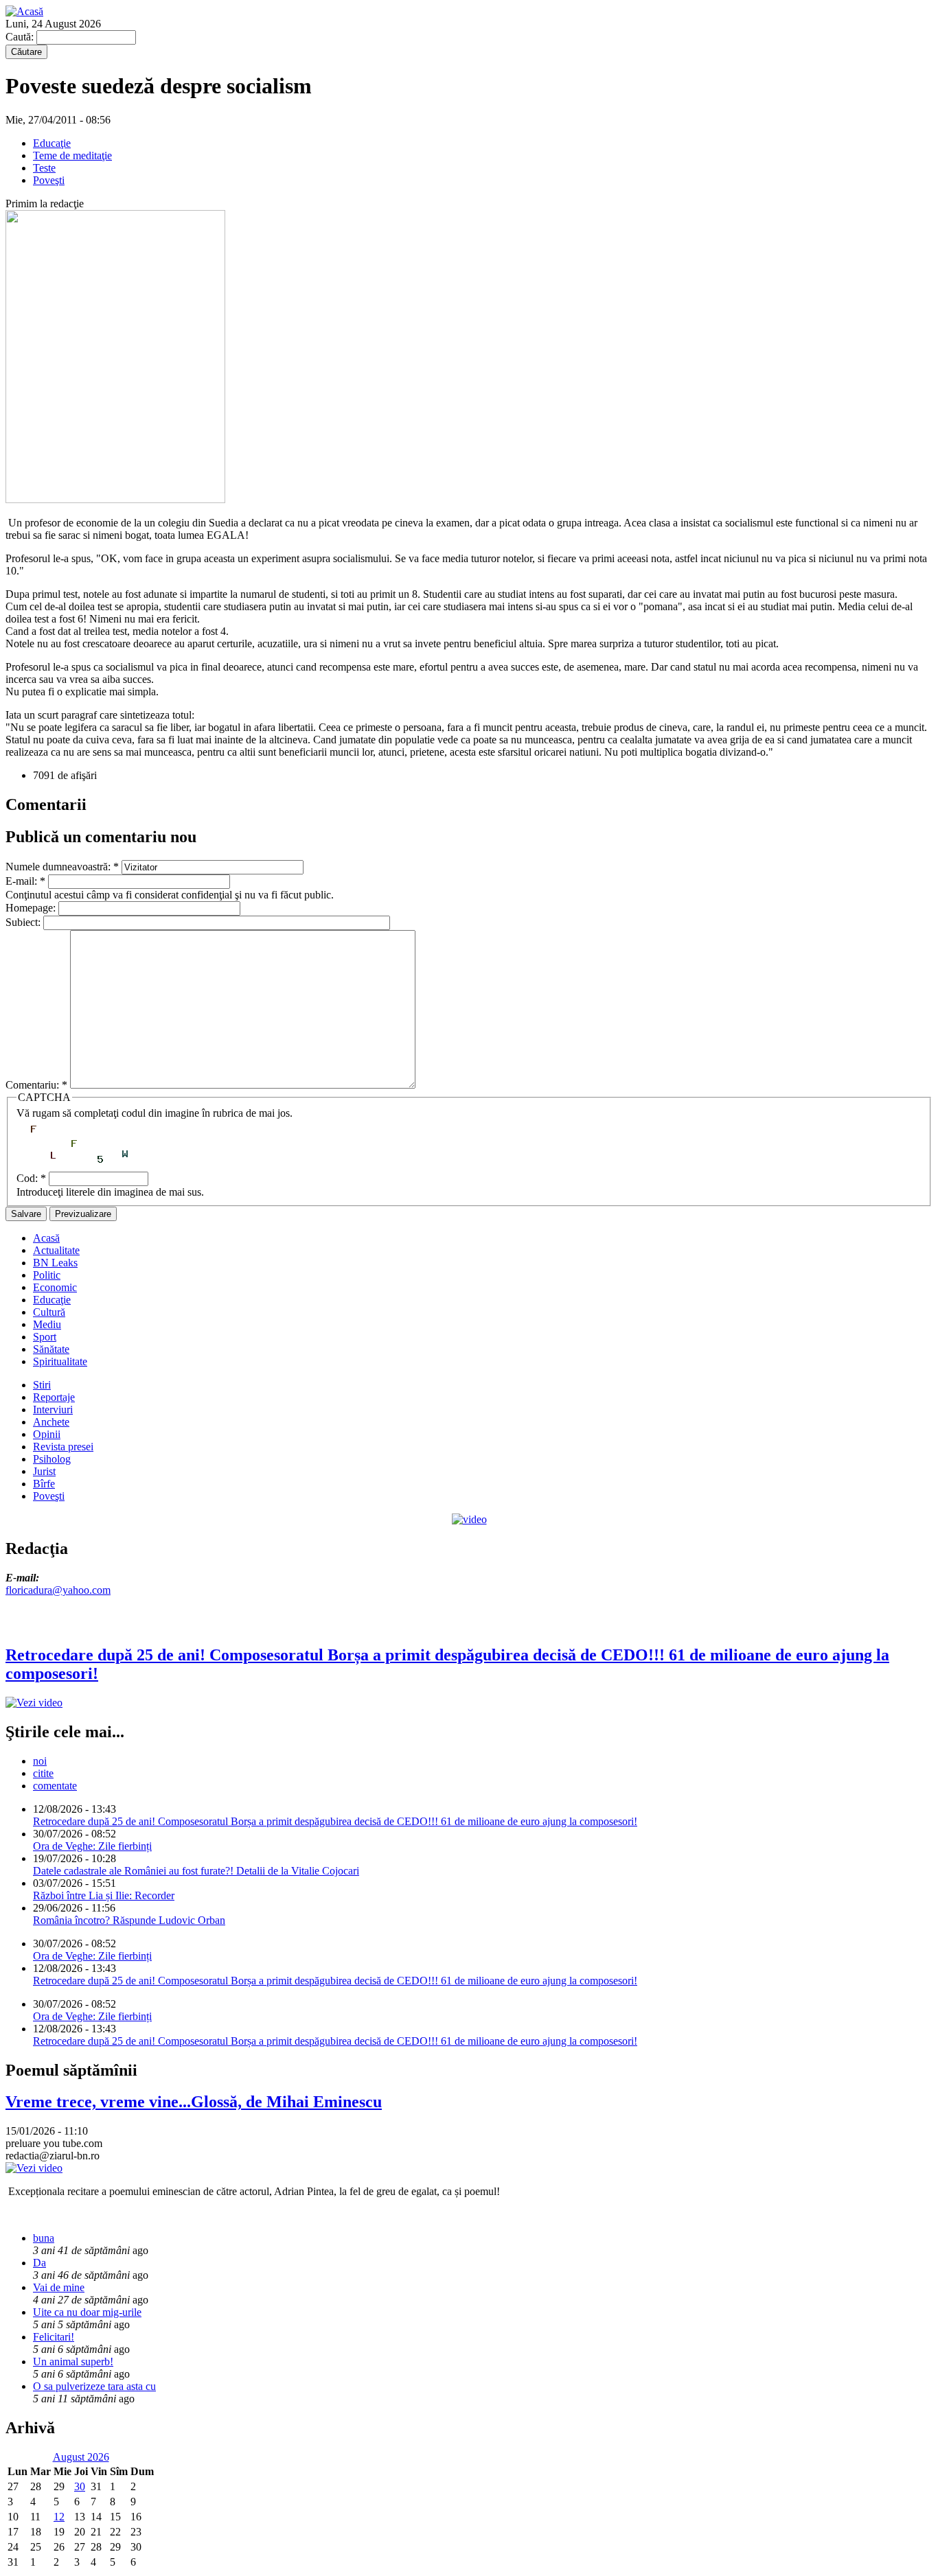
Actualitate (56, 1250)
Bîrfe (44, 1484)
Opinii (47, 1434)
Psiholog (52, 1459)
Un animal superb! (73, 2362)
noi (40, 1761)
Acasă (46, 1238)
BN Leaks (55, 1263)
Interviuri (53, 1409)
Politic (47, 1275)
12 (59, 2517)
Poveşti (49, 180)
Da (39, 2263)
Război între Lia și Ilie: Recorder (104, 1895)
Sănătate (51, 1349)
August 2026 (81, 2457)
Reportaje (54, 1397)
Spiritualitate (60, 1361)
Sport (45, 1337)
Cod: (31, 1178)
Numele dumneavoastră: (62, 867)
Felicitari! (54, 2337)
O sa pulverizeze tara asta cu (94, 2386)
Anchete (51, 1422)
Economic (55, 1287)
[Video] (469, 1519)
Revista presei (63, 1447)
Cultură (49, 1312)
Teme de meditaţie (72, 155)
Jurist (44, 1471)
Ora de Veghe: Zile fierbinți (92, 1846)
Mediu (47, 1324)
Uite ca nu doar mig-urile (87, 2312)
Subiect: (24, 922)
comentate (55, 1786)
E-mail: (25, 881)
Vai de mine (59, 2287)
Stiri (42, 1385)
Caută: (21, 37)
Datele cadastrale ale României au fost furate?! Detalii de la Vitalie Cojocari (196, 1871)
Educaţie (52, 143)
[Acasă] (24, 11)
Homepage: (32, 908)
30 (80, 2486)
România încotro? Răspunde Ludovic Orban (129, 1920)
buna (44, 2238)
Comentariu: (36, 1085)
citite (43, 1773)
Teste (44, 168)
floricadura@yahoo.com (58, 1590)
